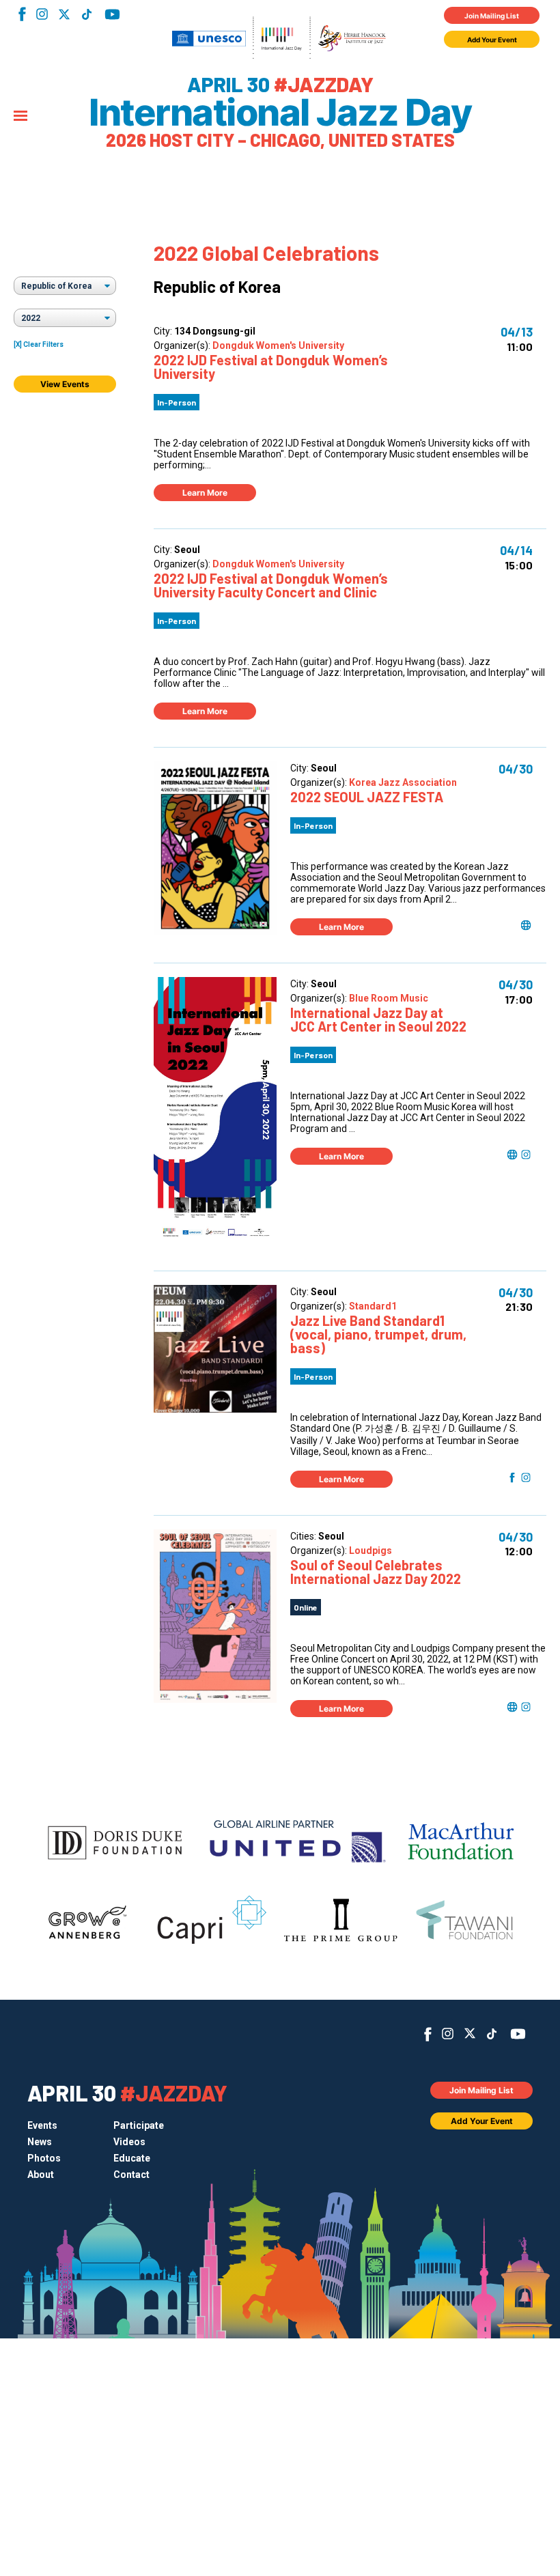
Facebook (22, 14)
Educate (132, 2158)
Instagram (42, 14)
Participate (139, 2125)
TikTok (86, 14)
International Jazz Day (280, 113)
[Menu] (20, 117)
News (40, 2142)
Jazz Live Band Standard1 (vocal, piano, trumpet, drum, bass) (378, 1334)
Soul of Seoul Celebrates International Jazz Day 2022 (376, 1572)
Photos (44, 2158)
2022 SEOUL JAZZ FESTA (367, 797)
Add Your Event (492, 40)
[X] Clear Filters (39, 344)
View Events (65, 384)
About (41, 2175)
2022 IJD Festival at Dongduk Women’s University (271, 367)
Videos (129, 2142)
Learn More (205, 493)
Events (42, 2125)
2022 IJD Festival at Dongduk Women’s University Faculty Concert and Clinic (271, 585)
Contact (131, 2175)
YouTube (112, 14)
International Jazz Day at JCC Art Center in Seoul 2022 (378, 1019)
